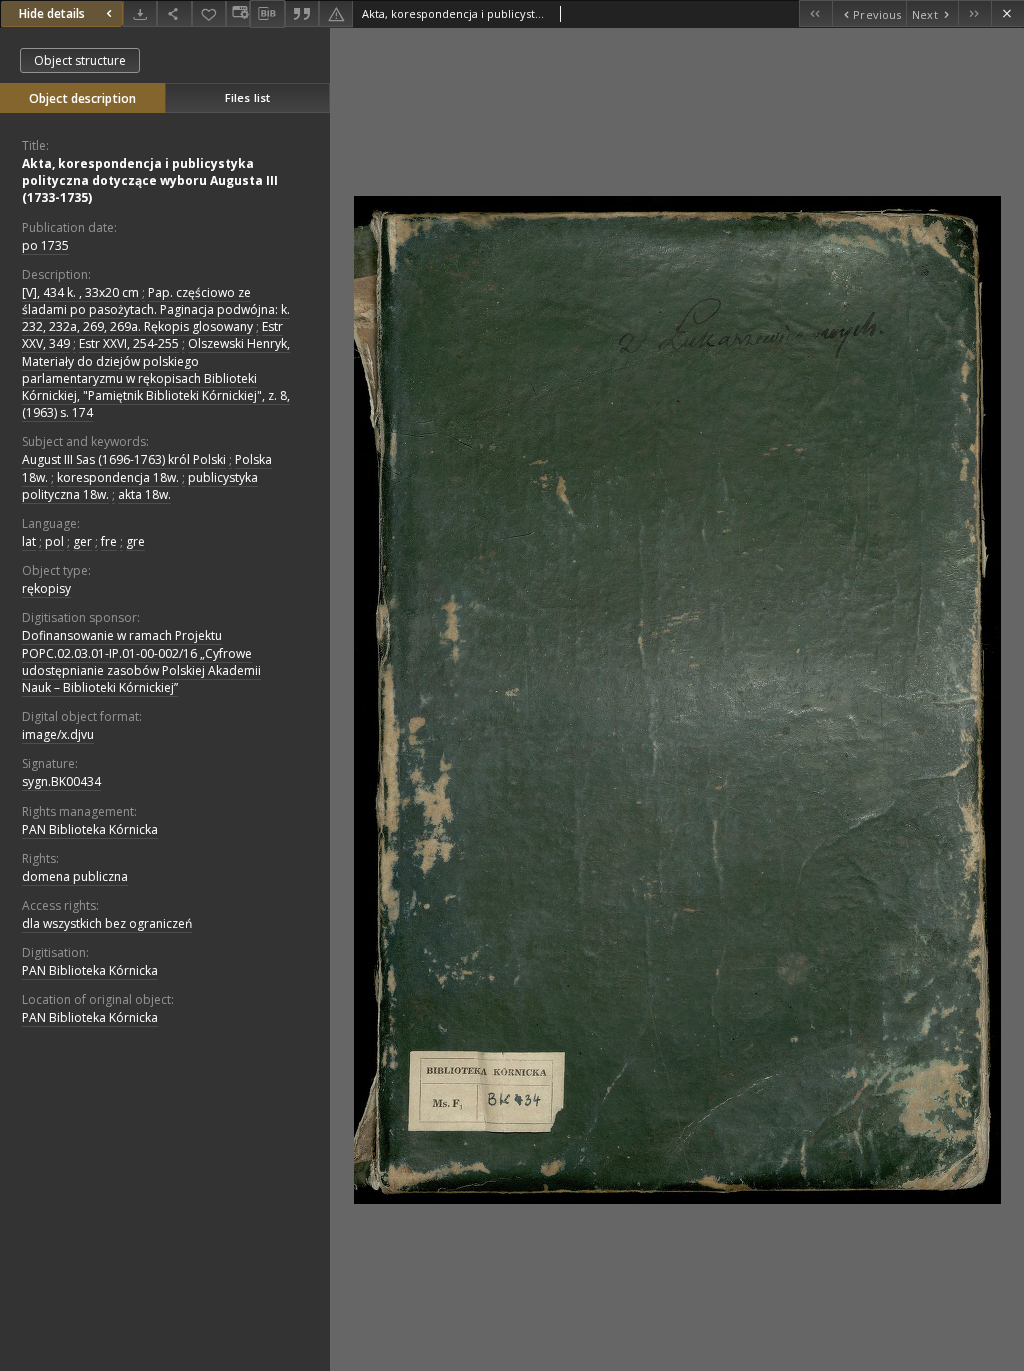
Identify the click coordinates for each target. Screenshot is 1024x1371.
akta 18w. (144, 494)
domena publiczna (75, 876)
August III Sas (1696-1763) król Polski (124, 459)
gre (135, 541)
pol (54, 541)
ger (82, 541)
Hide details (52, 13)
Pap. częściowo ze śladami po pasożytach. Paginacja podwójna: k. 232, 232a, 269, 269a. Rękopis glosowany (156, 309)
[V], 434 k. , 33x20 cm (80, 292)
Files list (247, 97)
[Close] (1007, 13)
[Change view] (238, 13)
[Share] (174, 13)
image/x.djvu (58, 734)
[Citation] (302, 13)
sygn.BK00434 (61, 781)
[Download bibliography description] (267, 14)
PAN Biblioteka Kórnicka (90, 829)
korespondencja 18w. (118, 477)
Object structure (80, 60)
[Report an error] (336, 13)
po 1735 (45, 245)
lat (29, 541)
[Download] (140, 13)
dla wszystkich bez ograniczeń (107, 923)
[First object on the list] (815, 13)
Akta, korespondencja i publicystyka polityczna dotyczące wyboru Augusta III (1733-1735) (150, 180)
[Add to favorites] (209, 13)
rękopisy (46, 588)
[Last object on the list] (974, 13)
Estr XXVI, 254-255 (129, 343)
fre (109, 541)
